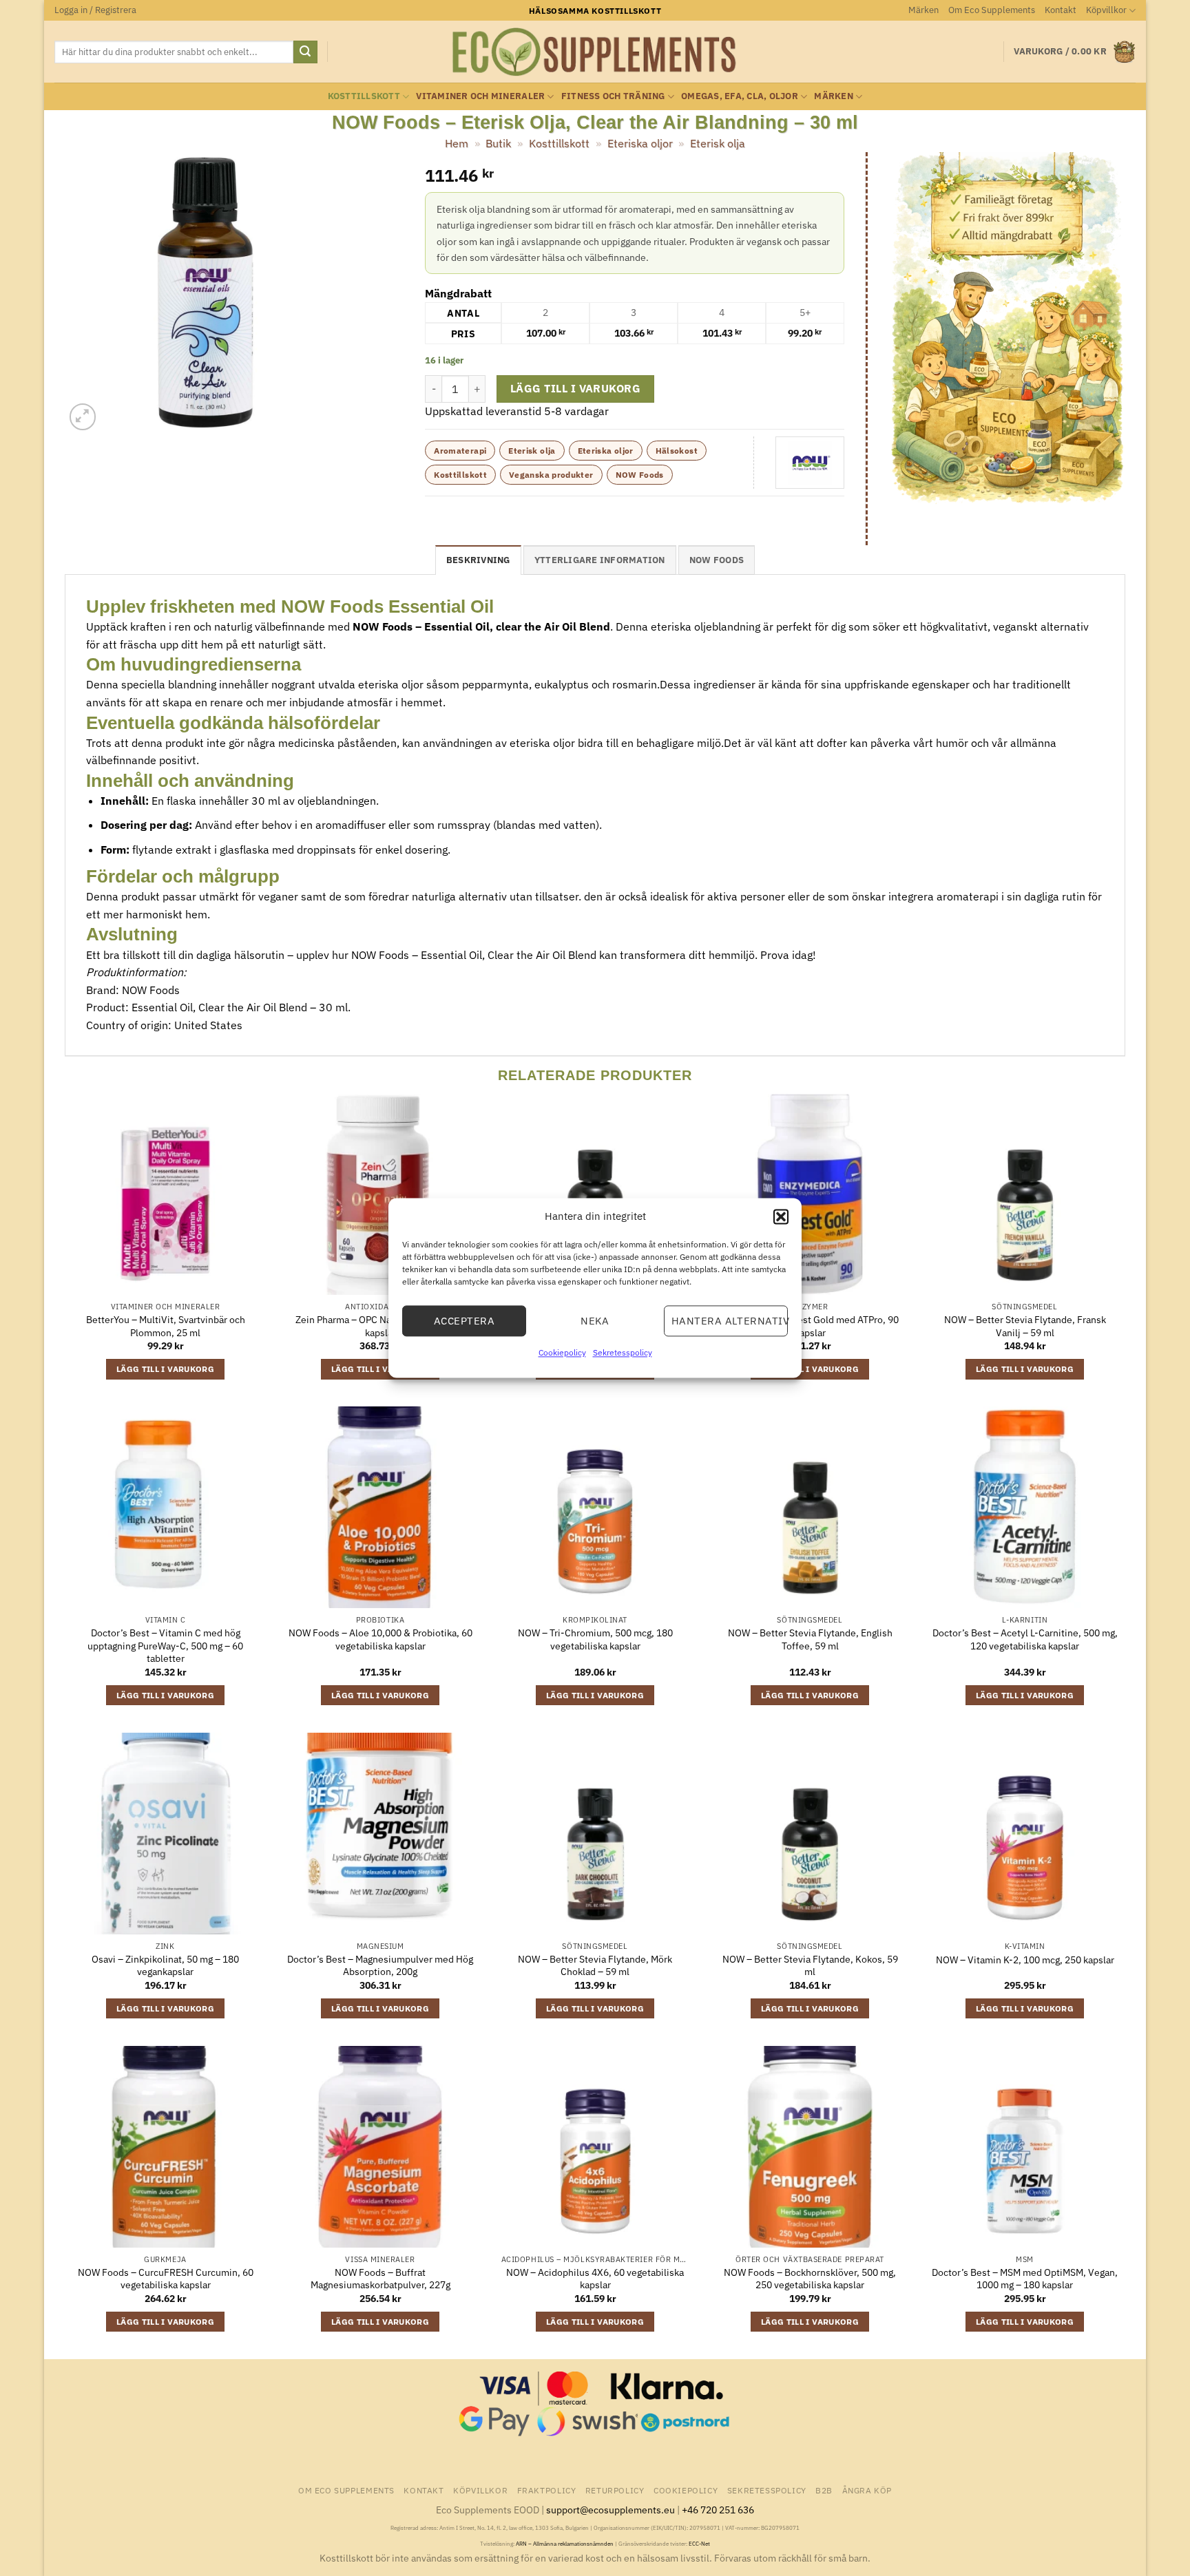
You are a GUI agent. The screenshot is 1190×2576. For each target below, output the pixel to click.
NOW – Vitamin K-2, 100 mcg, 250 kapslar (1025, 1960)
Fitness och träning (613, 96)
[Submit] (305, 52)
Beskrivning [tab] (478, 560)
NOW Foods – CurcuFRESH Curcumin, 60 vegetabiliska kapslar (166, 2279)
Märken (923, 10)
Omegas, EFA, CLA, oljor (740, 96)
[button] (781, 1216)
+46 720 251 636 (718, 2510)
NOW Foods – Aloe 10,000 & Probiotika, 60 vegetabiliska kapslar (380, 1639)
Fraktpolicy (547, 2490)
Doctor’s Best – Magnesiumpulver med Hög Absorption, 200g (380, 1966)
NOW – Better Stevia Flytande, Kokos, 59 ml (810, 1966)
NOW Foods (640, 475)
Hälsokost (677, 451)
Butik (498, 143)
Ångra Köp (867, 2490)
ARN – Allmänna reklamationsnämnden (565, 2544)
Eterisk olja (718, 143)
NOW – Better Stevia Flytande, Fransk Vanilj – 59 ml (1025, 1326)
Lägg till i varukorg (575, 388)
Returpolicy (615, 2490)
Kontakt (1061, 10)
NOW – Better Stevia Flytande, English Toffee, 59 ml (810, 1639)
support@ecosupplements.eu (610, 2510)
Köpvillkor (1106, 10)
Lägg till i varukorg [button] (165, 1369)
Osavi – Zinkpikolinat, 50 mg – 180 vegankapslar (165, 1966)
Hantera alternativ (730, 1321)
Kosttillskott (364, 96)
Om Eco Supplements (992, 10)
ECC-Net (699, 2544)
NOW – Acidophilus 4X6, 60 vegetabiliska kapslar (595, 2279)
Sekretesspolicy (623, 1352)
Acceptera (464, 1321)
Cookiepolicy (562, 1352)
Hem (457, 143)
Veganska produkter (551, 475)
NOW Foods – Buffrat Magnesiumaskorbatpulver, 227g (380, 2279)
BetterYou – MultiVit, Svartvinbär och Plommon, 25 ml (166, 1326)
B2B (824, 2490)
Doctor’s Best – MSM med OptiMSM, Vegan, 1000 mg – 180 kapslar (1025, 2279)
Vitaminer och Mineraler (480, 96)
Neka (595, 1321)
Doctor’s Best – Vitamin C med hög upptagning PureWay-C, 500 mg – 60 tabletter (165, 1646)
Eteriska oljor (640, 143)
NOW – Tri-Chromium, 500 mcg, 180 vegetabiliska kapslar (595, 1639)
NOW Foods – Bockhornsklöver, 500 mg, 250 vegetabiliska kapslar (810, 2279)
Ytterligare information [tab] (600, 560)
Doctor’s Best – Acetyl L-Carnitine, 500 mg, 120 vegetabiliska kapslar (1025, 1639)
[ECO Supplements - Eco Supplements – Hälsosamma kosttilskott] (595, 52)
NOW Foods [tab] (717, 560)
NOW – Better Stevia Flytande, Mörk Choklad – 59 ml (595, 1966)
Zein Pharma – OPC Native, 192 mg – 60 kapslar (380, 1326)
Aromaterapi (460, 451)
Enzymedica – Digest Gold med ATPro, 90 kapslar (810, 1326)
